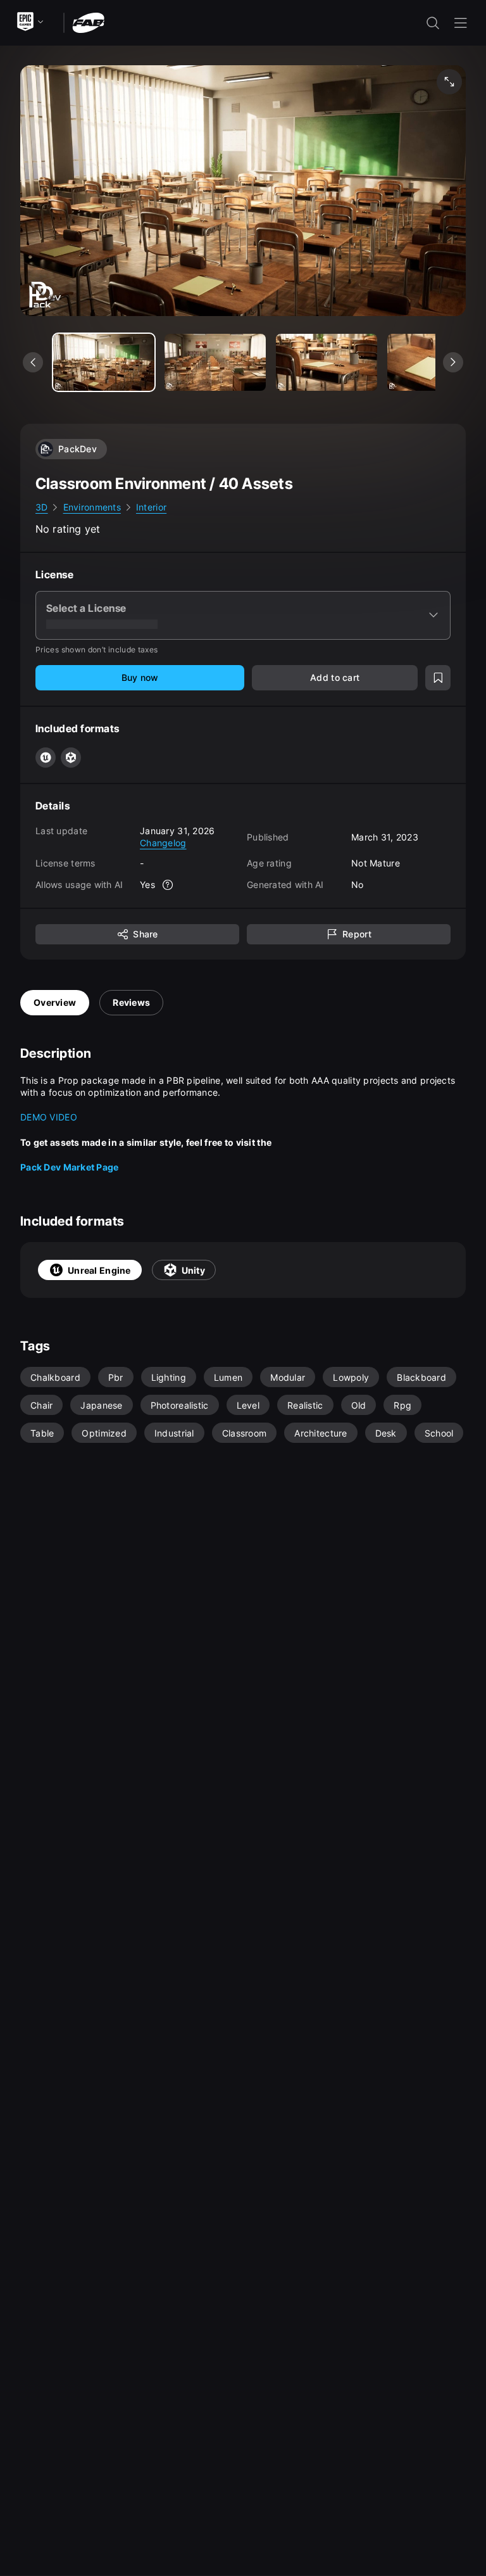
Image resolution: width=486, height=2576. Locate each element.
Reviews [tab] (131, 1002)
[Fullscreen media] (449, 82)
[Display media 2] (327, 362)
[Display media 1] (215, 362)
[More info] (168, 885)
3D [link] (42, 507)
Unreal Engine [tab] (99, 1270)
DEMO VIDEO (49, 1117)
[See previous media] (33, 362)
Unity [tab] (193, 1270)
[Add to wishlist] (438, 678)
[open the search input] (433, 23)
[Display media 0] (104, 362)
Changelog (163, 843)
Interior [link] (151, 507)
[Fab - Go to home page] (88, 22)
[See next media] (453, 362)
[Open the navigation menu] (461, 23)
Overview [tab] (55, 1002)
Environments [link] (92, 507)
